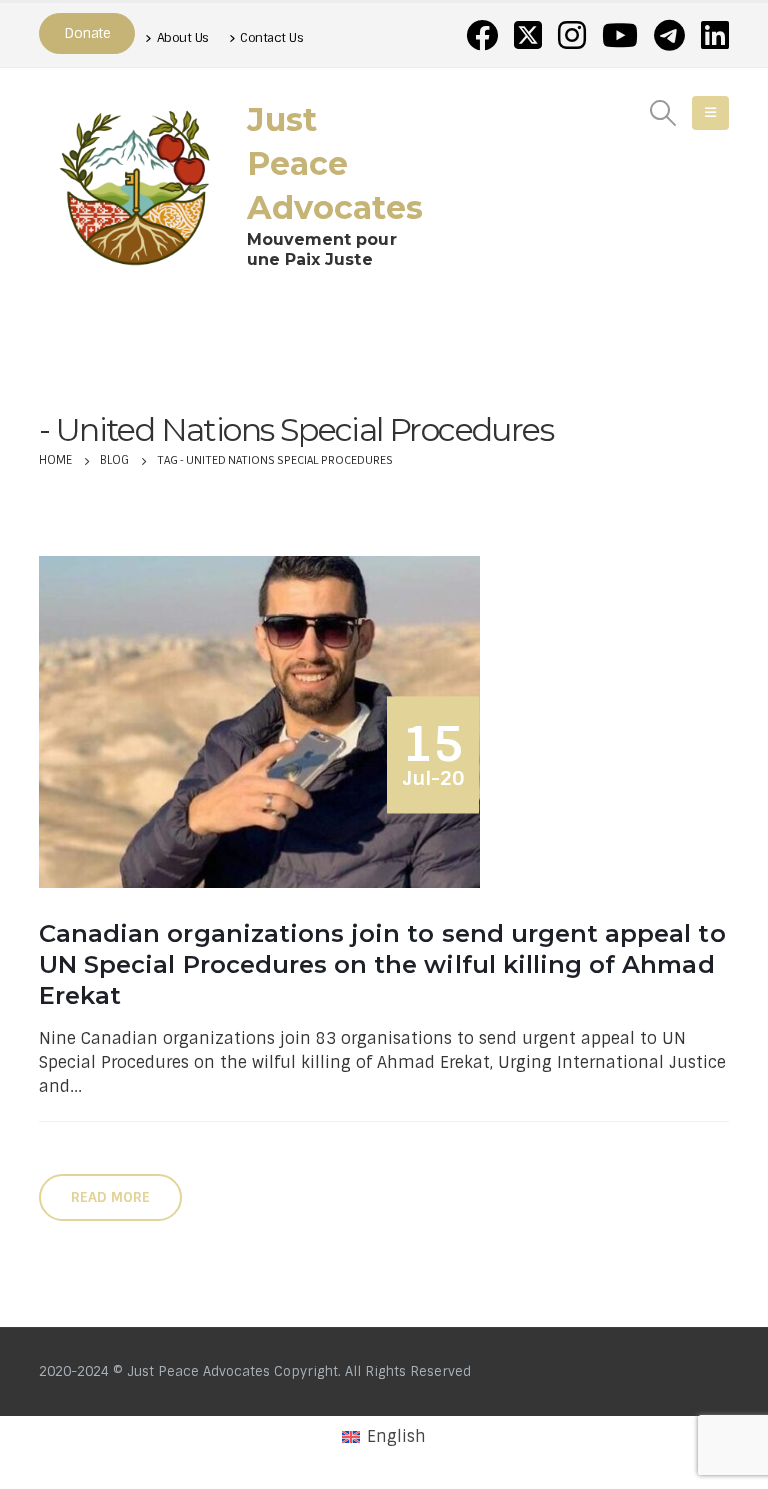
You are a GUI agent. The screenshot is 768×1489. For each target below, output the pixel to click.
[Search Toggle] (663, 113)
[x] (528, 35)
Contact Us (271, 37)
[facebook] (482, 35)
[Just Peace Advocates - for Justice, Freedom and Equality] (135, 184)
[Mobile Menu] (710, 113)
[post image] (264, 721)
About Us (183, 37)
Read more (110, 1197)
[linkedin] (715, 35)
